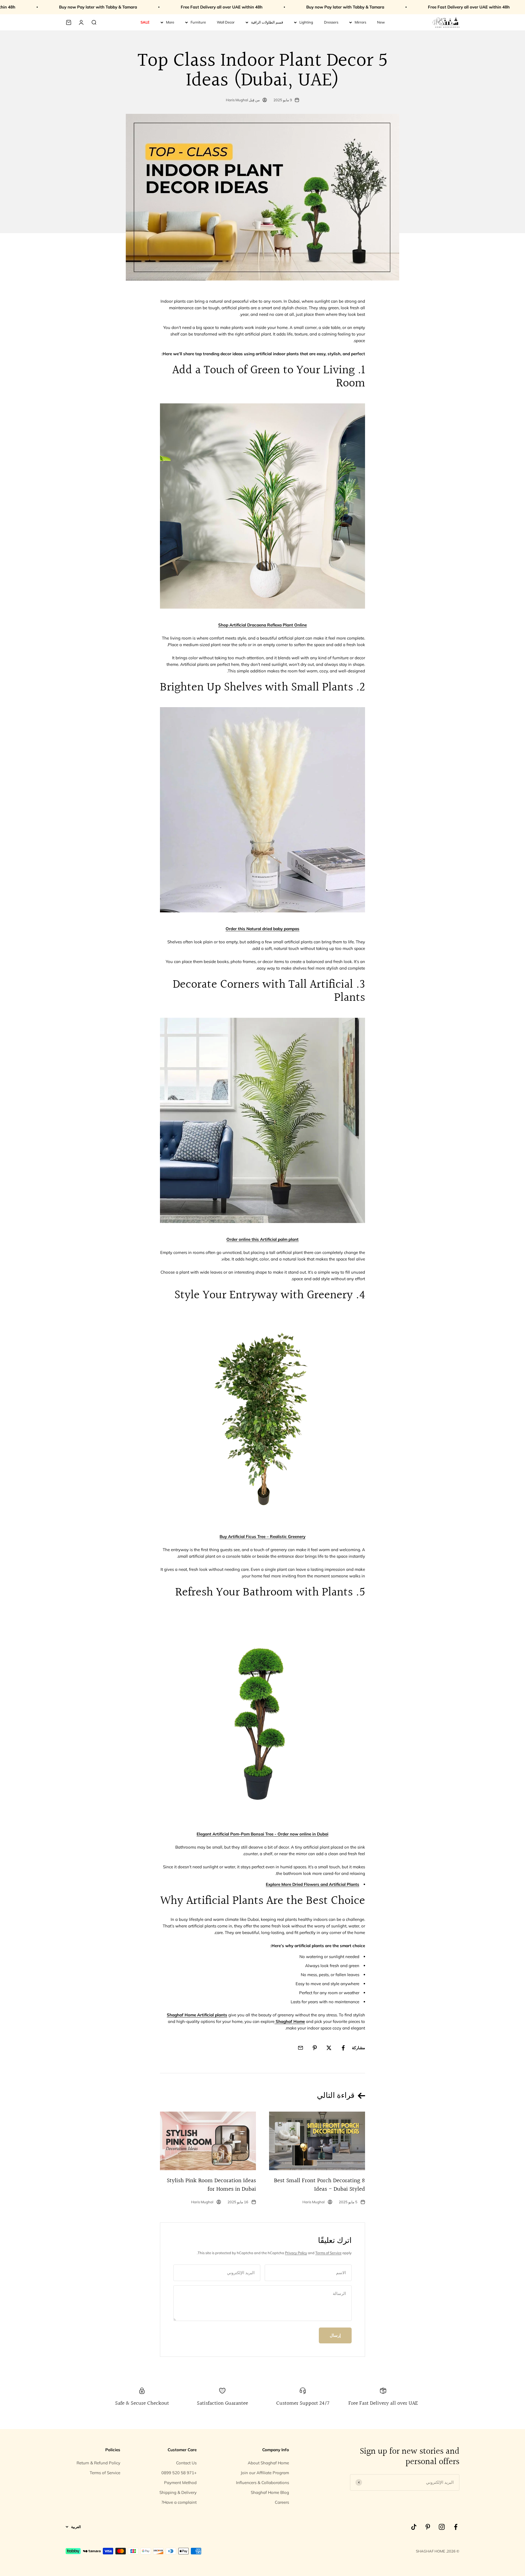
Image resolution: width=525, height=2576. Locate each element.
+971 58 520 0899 (179, 2473)
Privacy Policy (296, 2253)
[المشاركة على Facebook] (343, 2048)
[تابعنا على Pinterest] (428, 2527)
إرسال (335, 2335)
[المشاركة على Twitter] (329, 2048)
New (381, 22)
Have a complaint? (179, 2502)
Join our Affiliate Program (265, 2473)
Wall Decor (226, 22)
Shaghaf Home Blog (270, 2492)
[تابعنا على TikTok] (414, 2527)
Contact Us (186, 2463)
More (170, 22)
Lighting (306, 22)
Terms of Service (328, 2253)
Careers (282, 2502)
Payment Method (180, 2483)
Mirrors (360, 22)
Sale (145, 22)
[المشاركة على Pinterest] (315, 2048)
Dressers (331, 22)
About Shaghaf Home (268, 2463)
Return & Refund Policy (98, 2463)
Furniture (198, 22)
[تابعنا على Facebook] (456, 2527)
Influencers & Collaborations (262, 2483)
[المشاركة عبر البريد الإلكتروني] (301, 2048)
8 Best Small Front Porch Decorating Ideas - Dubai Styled (320, 2185)
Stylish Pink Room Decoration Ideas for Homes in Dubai (211, 2185)
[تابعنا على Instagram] (442, 2527)
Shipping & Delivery (178, 2492)
